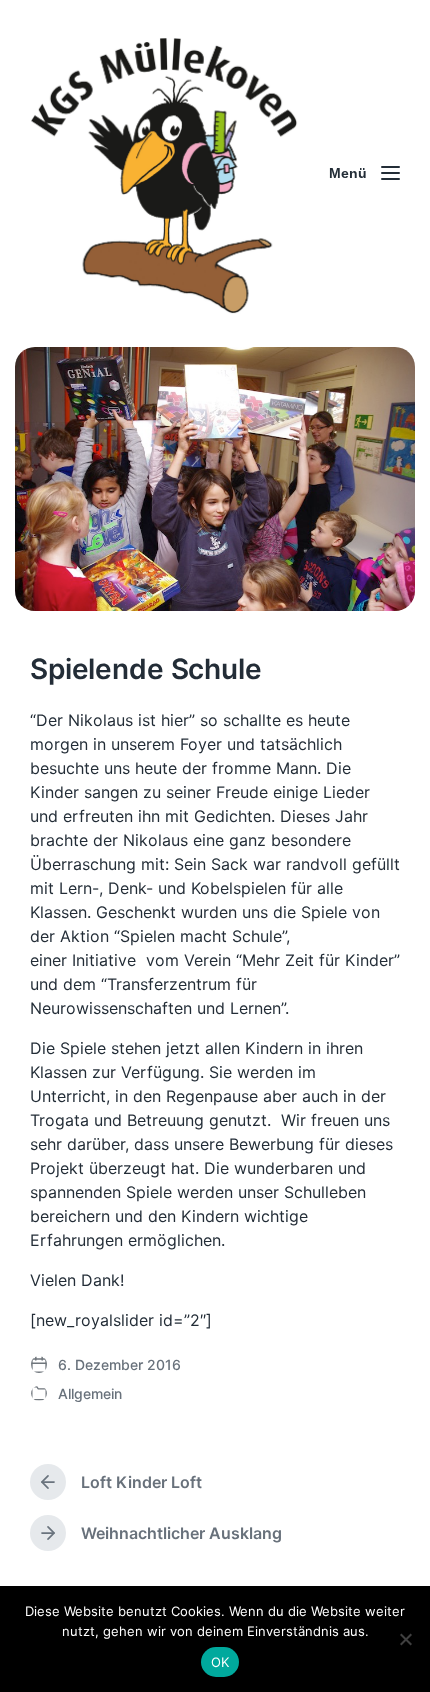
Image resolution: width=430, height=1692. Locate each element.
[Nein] (405, 1639)
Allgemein (90, 1393)
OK (220, 1662)
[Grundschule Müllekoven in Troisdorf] (165, 173)
